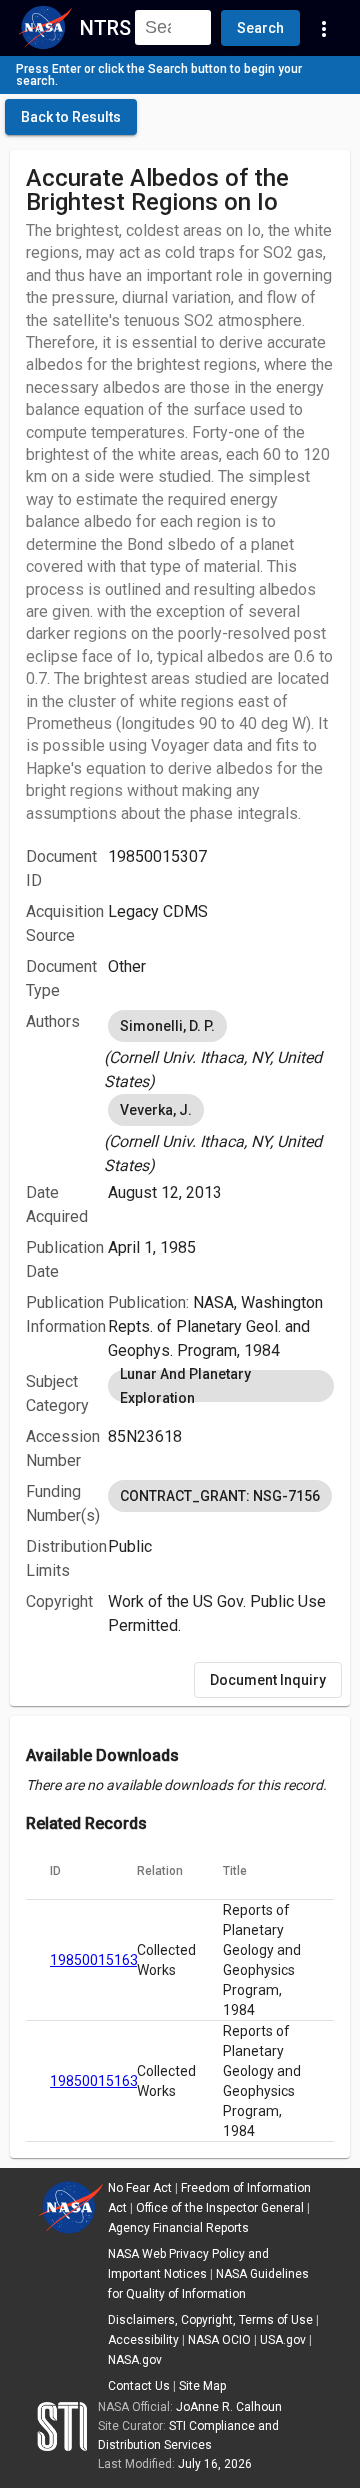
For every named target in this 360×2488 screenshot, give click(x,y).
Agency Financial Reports (178, 2228)
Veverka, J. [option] (156, 1110)
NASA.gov (135, 2360)
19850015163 (94, 1960)
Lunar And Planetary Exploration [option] (185, 1386)
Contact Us (139, 2386)
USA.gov (283, 2340)
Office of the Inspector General (220, 2208)
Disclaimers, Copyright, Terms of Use (210, 2320)
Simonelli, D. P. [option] (167, 1026)
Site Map (202, 2386)
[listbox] (221, 1050)
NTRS (105, 28)
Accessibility (143, 2340)
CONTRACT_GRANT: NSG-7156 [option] (220, 1496)
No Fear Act (140, 2188)
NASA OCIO (219, 2340)
